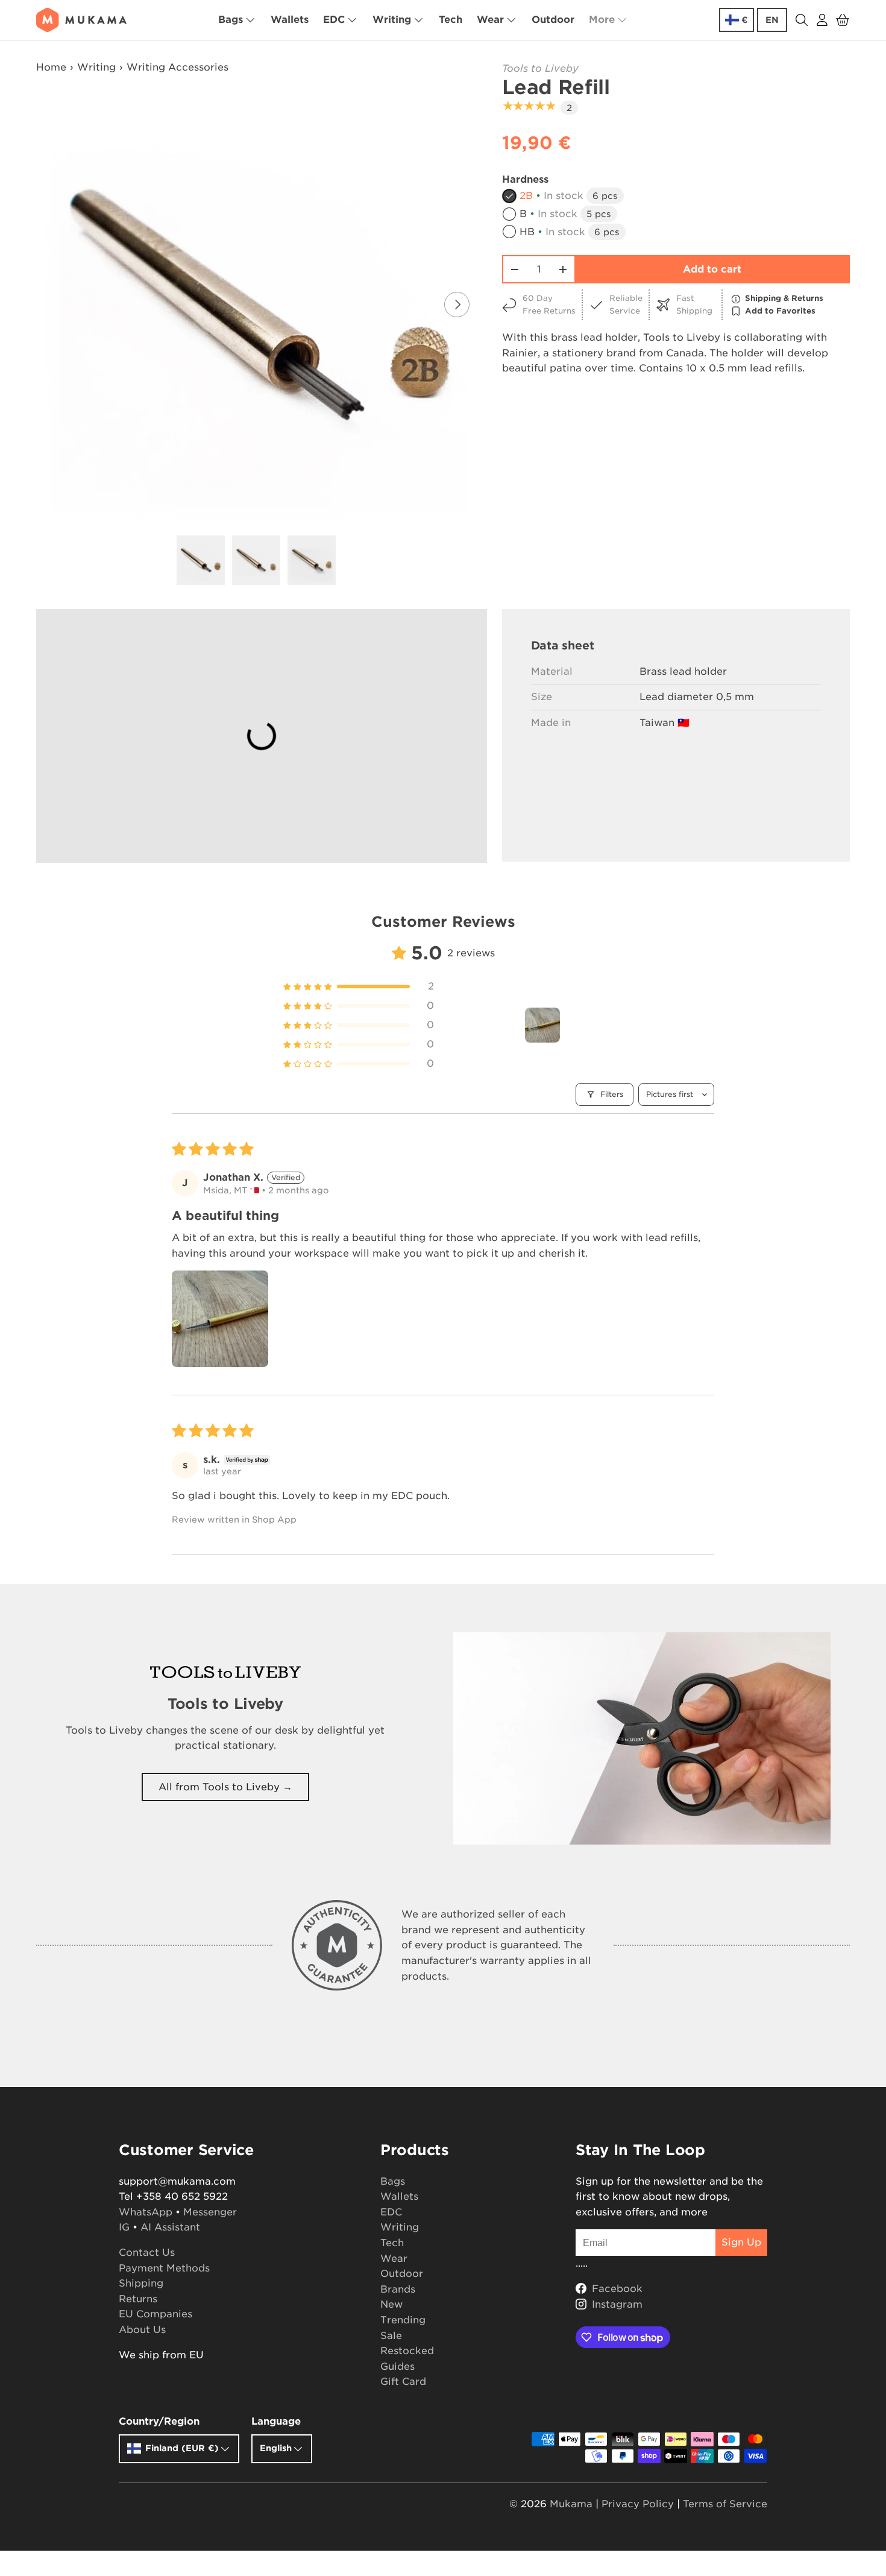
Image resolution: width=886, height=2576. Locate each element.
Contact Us (147, 2252)
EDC (334, 20)
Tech (451, 20)
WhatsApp (146, 2212)
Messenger (210, 2212)
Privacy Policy (638, 2504)
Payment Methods (164, 2268)
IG (124, 2227)
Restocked (407, 2351)
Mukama (571, 2504)
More (602, 20)
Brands (398, 2289)
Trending (403, 2320)
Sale (391, 2336)
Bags (231, 20)
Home (51, 67)
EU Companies (156, 2314)
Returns (138, 2299)
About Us (142, 2330)
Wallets (290, 20)
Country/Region (159, 2421)
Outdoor (553, 20)
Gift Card (403, 2382)
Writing (392, 20)
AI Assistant (170, 2227)
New (391, 2304)
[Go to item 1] (542, 1025)
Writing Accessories (178, 67)
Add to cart (712, 269)
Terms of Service (725, 2504)
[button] (843, 20)
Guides (397, 2366)
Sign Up (741, 2242)
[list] (260, 305)
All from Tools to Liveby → (225, 1787)
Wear (490, 20)
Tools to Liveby (540, 68)
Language (276, 2421)
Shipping (141, 2283)
